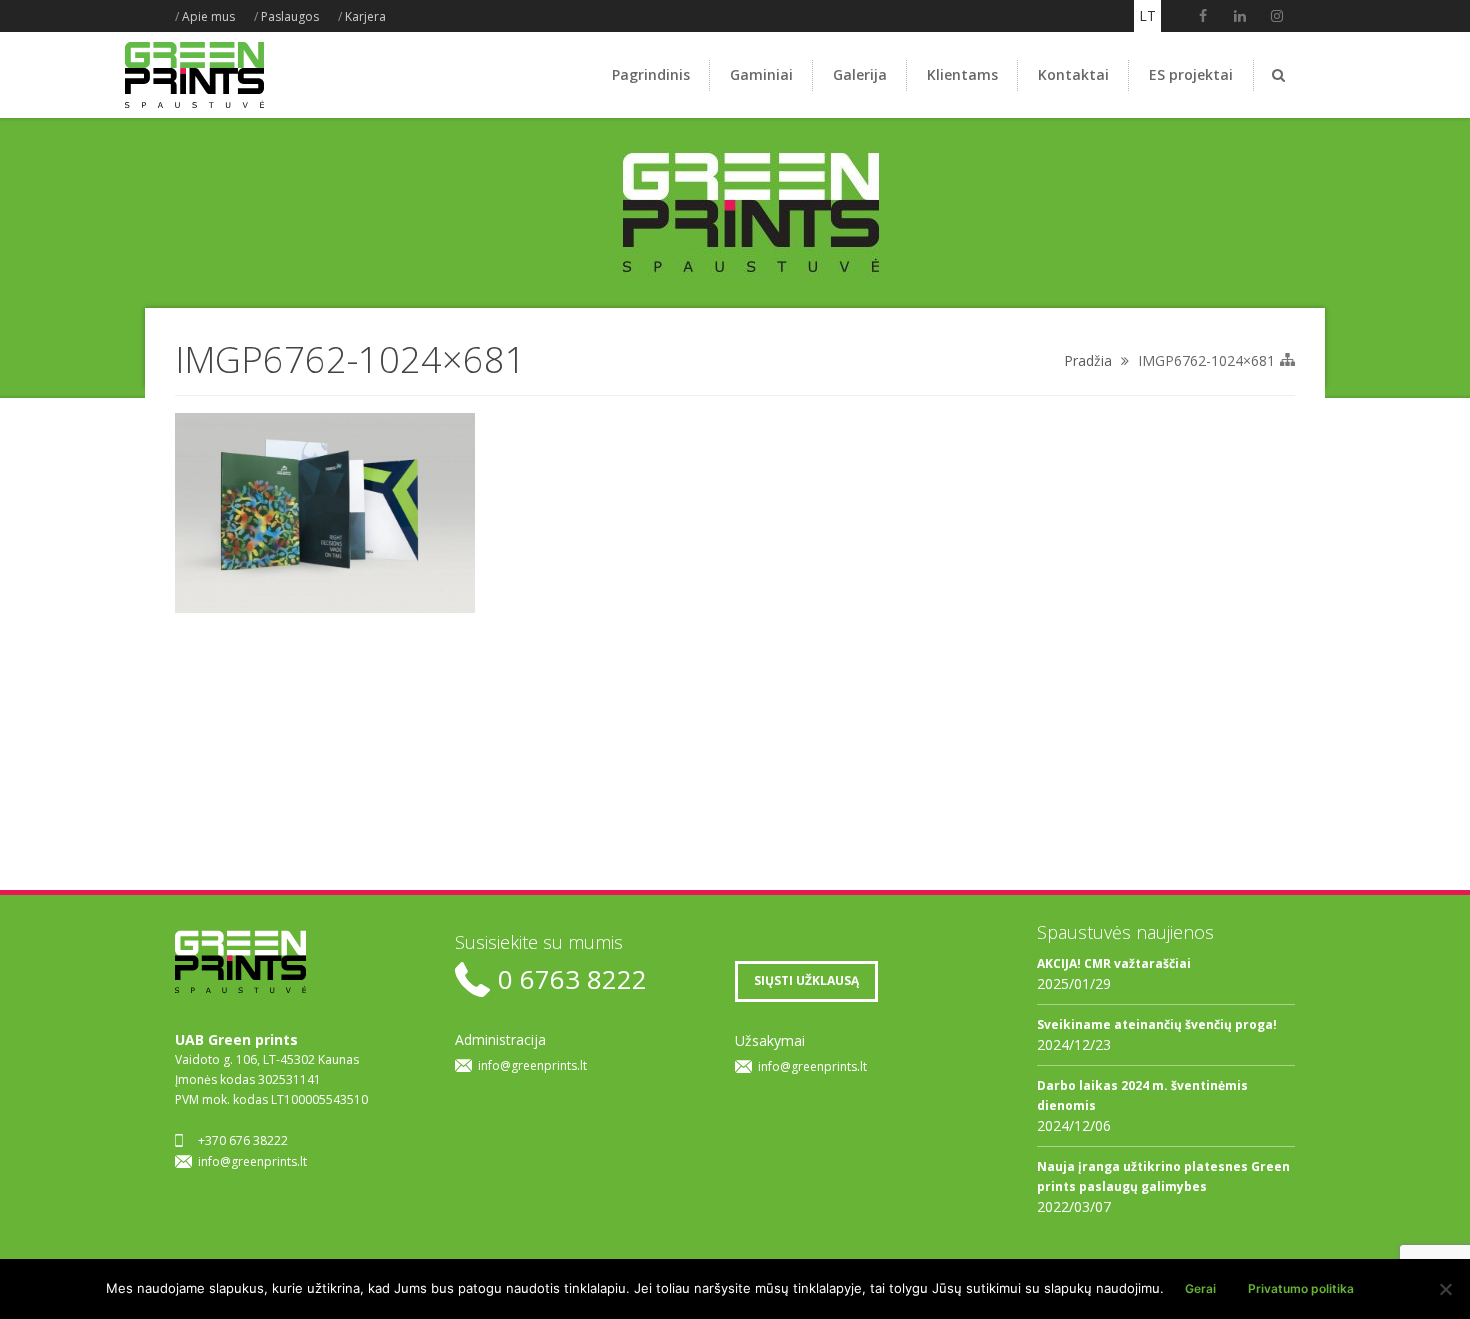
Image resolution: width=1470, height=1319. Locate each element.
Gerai (1200, 1288)
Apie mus (208, 16)
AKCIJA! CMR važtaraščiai (1114, 963)
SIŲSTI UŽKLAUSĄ (806, 980)
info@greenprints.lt (252, 1161)
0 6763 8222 (572, 979)
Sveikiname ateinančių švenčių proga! (1157, 1024)
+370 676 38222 (243, 1140)
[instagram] (1277, 16)
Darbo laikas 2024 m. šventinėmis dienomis (1142, 1095)
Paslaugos (290, 16)
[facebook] (1203, 16)
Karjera (365, 16)
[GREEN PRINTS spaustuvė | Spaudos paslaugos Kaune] (194, 107)
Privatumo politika (1301, 1288)
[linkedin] (1240, 16)
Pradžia (1088, 360)
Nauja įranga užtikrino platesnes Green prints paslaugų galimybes (1163, 1176)
